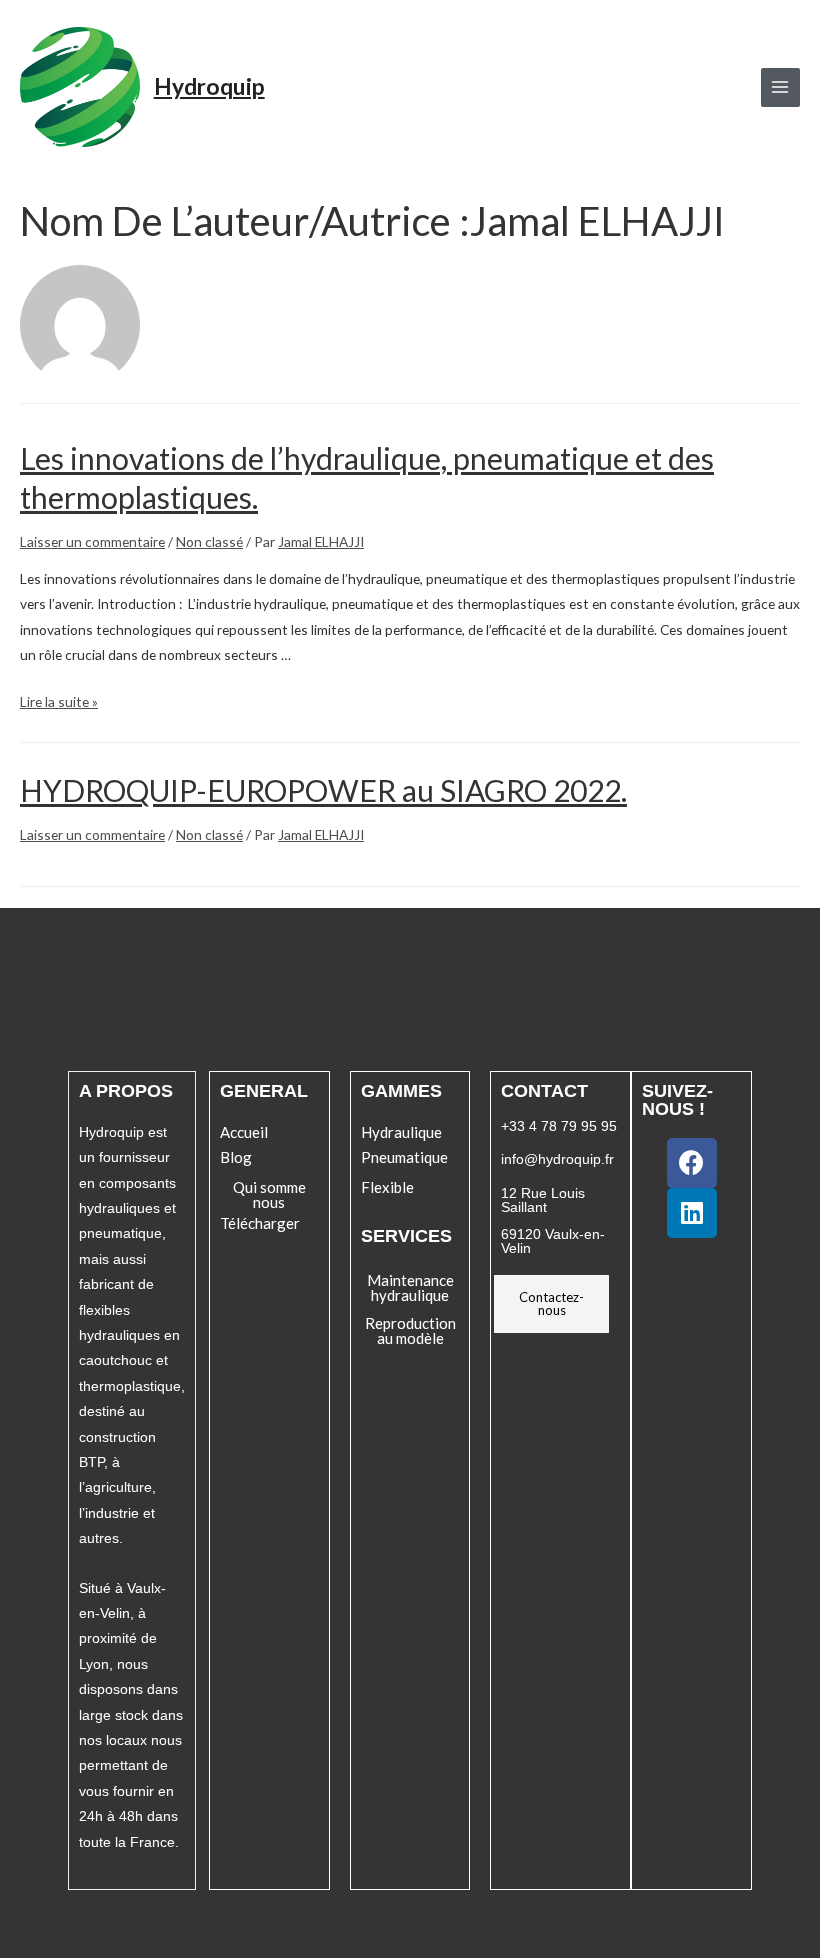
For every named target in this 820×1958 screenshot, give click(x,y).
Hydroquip (209, 86)
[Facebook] (692, 1163)
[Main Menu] (780, 87)
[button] (244, 1132)
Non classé (209, 541)
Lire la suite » (59, 701)
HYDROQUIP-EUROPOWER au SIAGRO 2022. (323, 790)
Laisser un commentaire (92, 541)
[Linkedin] (692, 1213)
